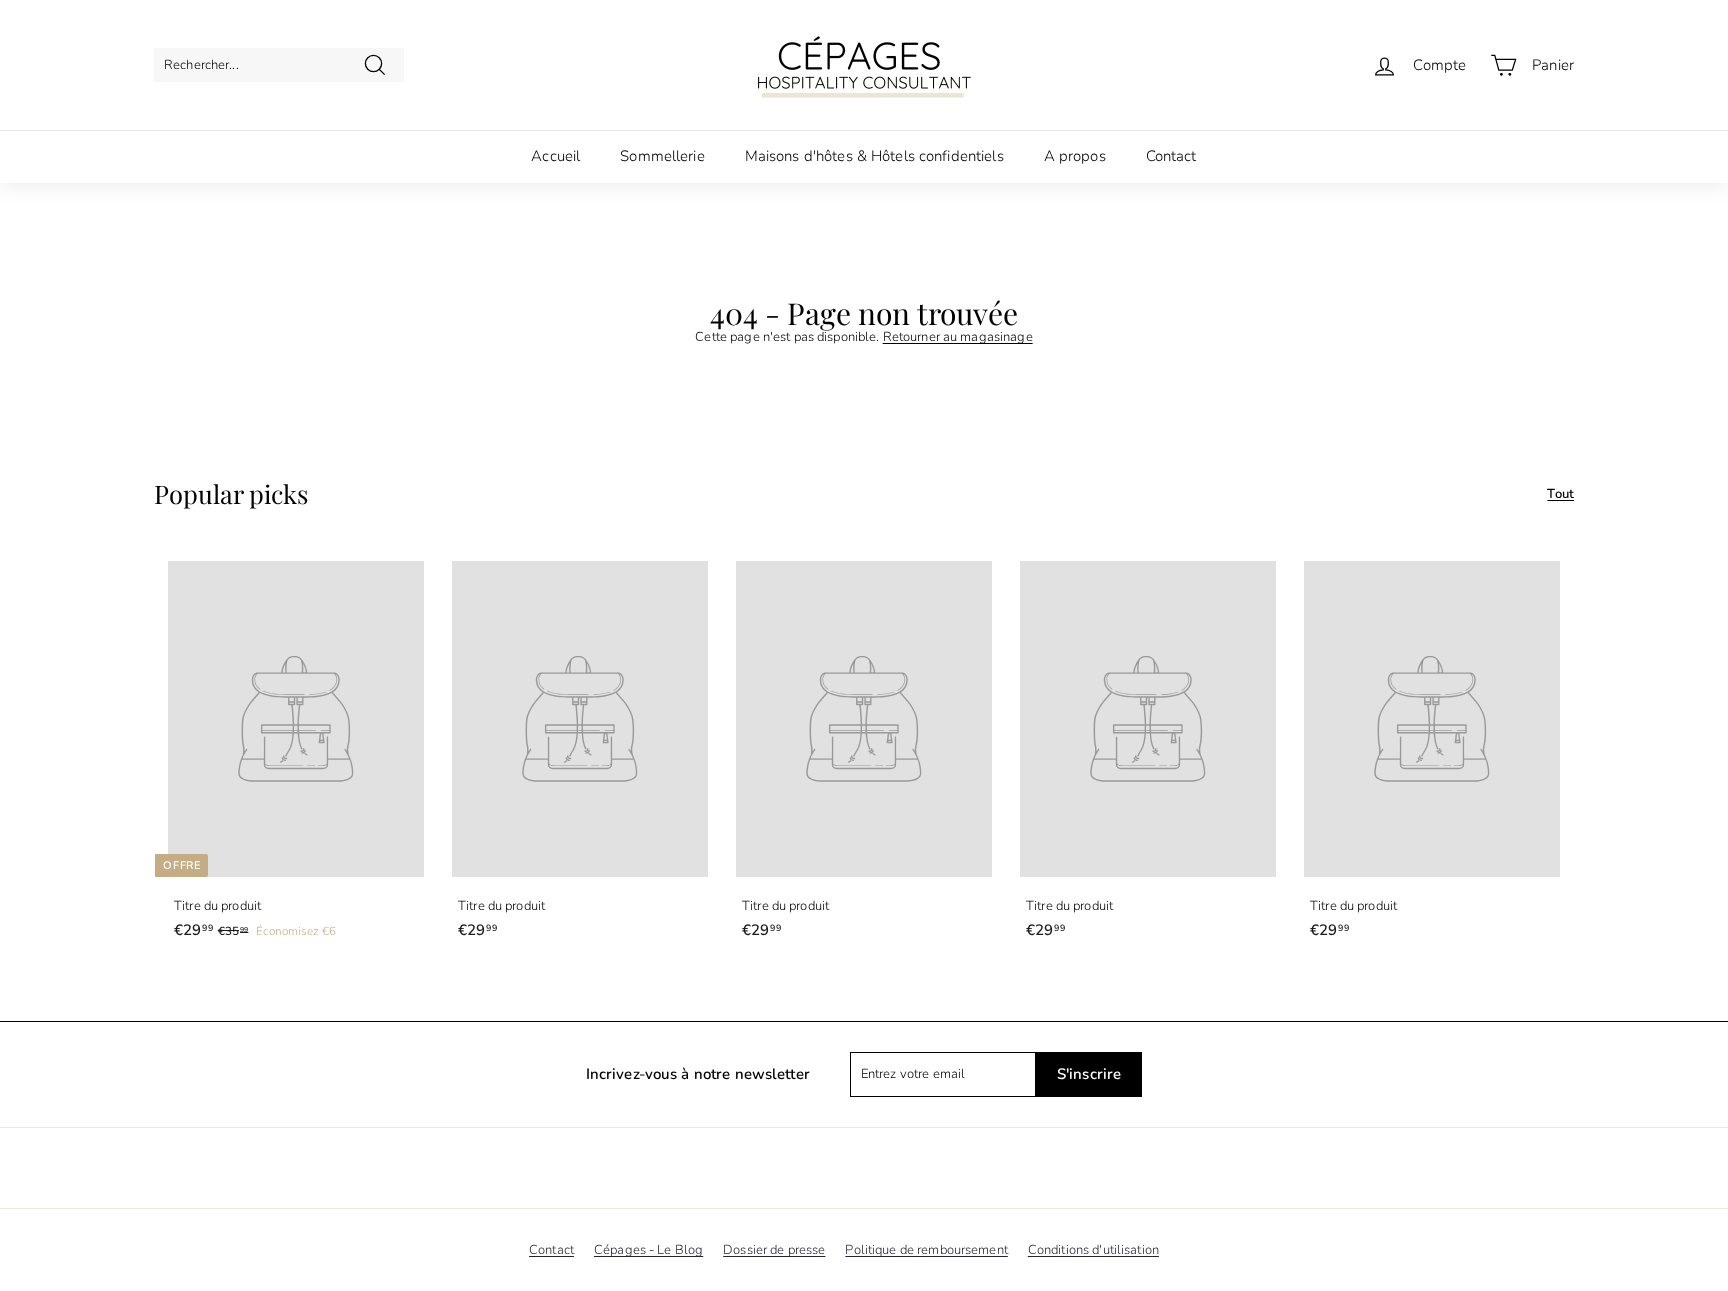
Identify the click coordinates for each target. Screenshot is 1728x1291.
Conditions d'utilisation (1093, 1250)
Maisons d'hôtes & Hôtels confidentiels (874, 156)
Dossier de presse (774, 1250)
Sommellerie (662, 156)
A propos (1075, 156)
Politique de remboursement (926, 1250)
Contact (1171, 156)
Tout (1560, 494)
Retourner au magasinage (958, 337)
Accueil (555, 156)
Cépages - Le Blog (648, 1250)
